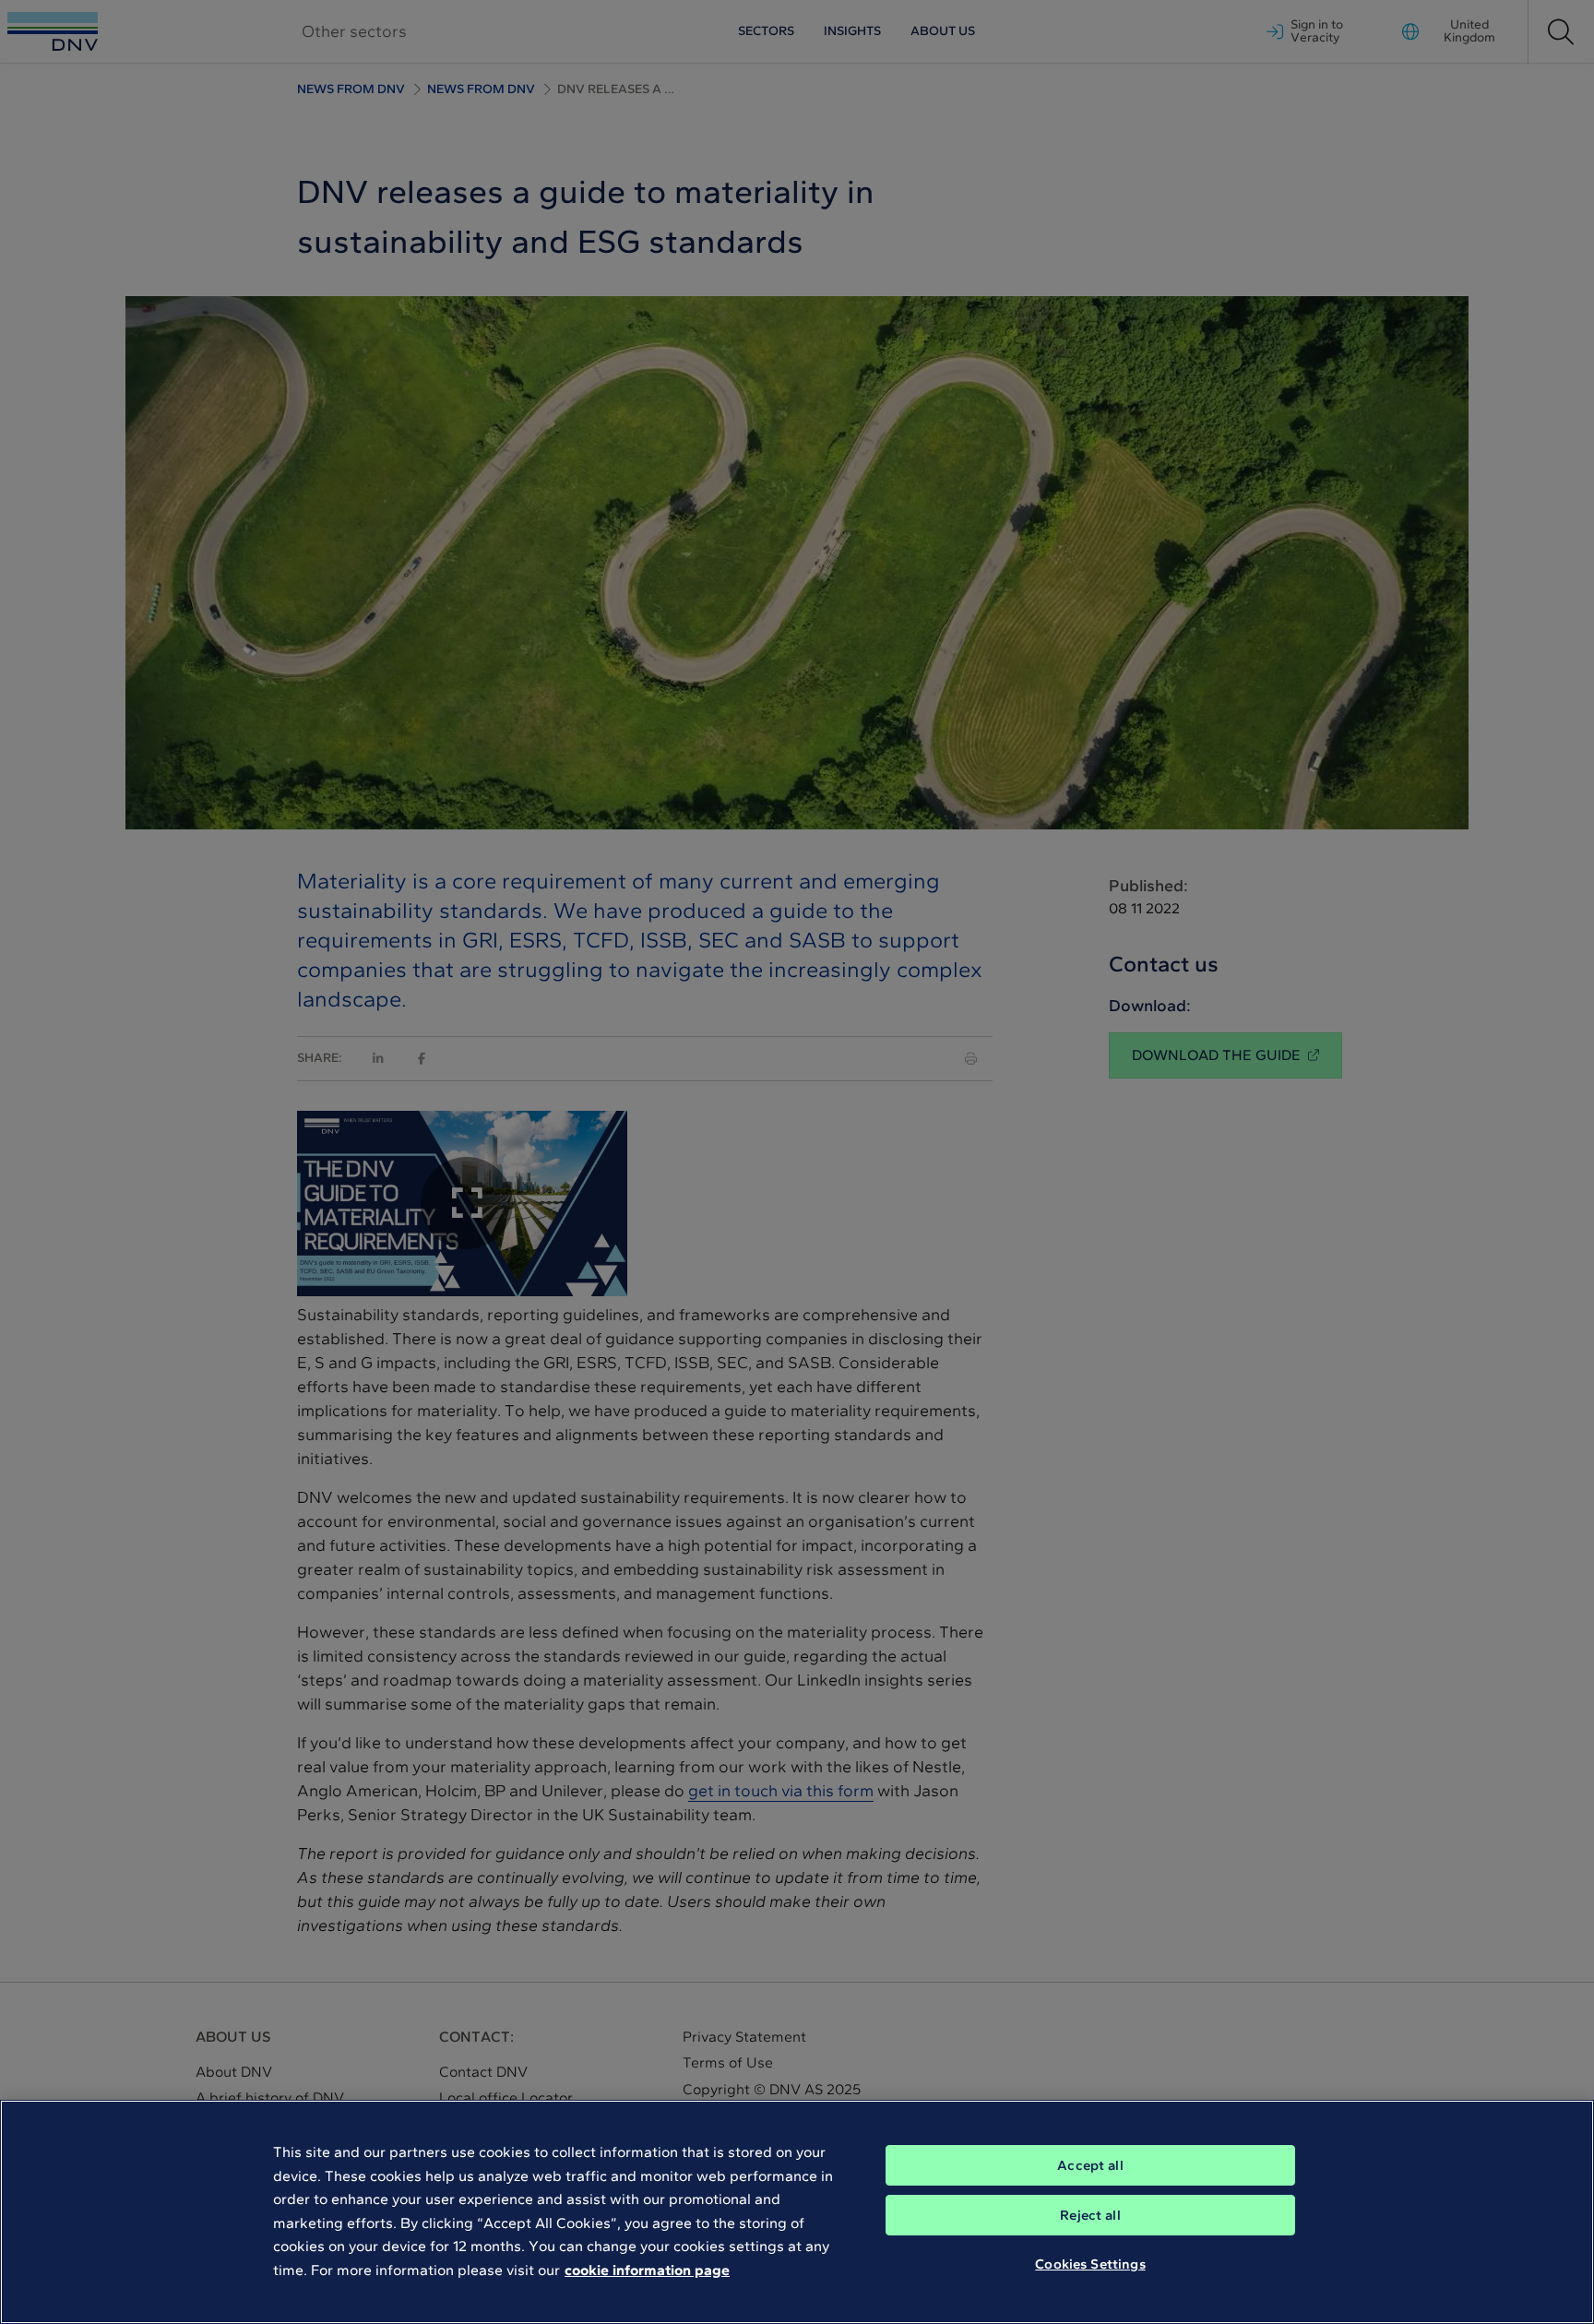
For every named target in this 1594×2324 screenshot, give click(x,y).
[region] (797, 2212)
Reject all (1090, 2215)
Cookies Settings (1090, 2264)
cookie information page (647, 2270)
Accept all (1090, 2165)
